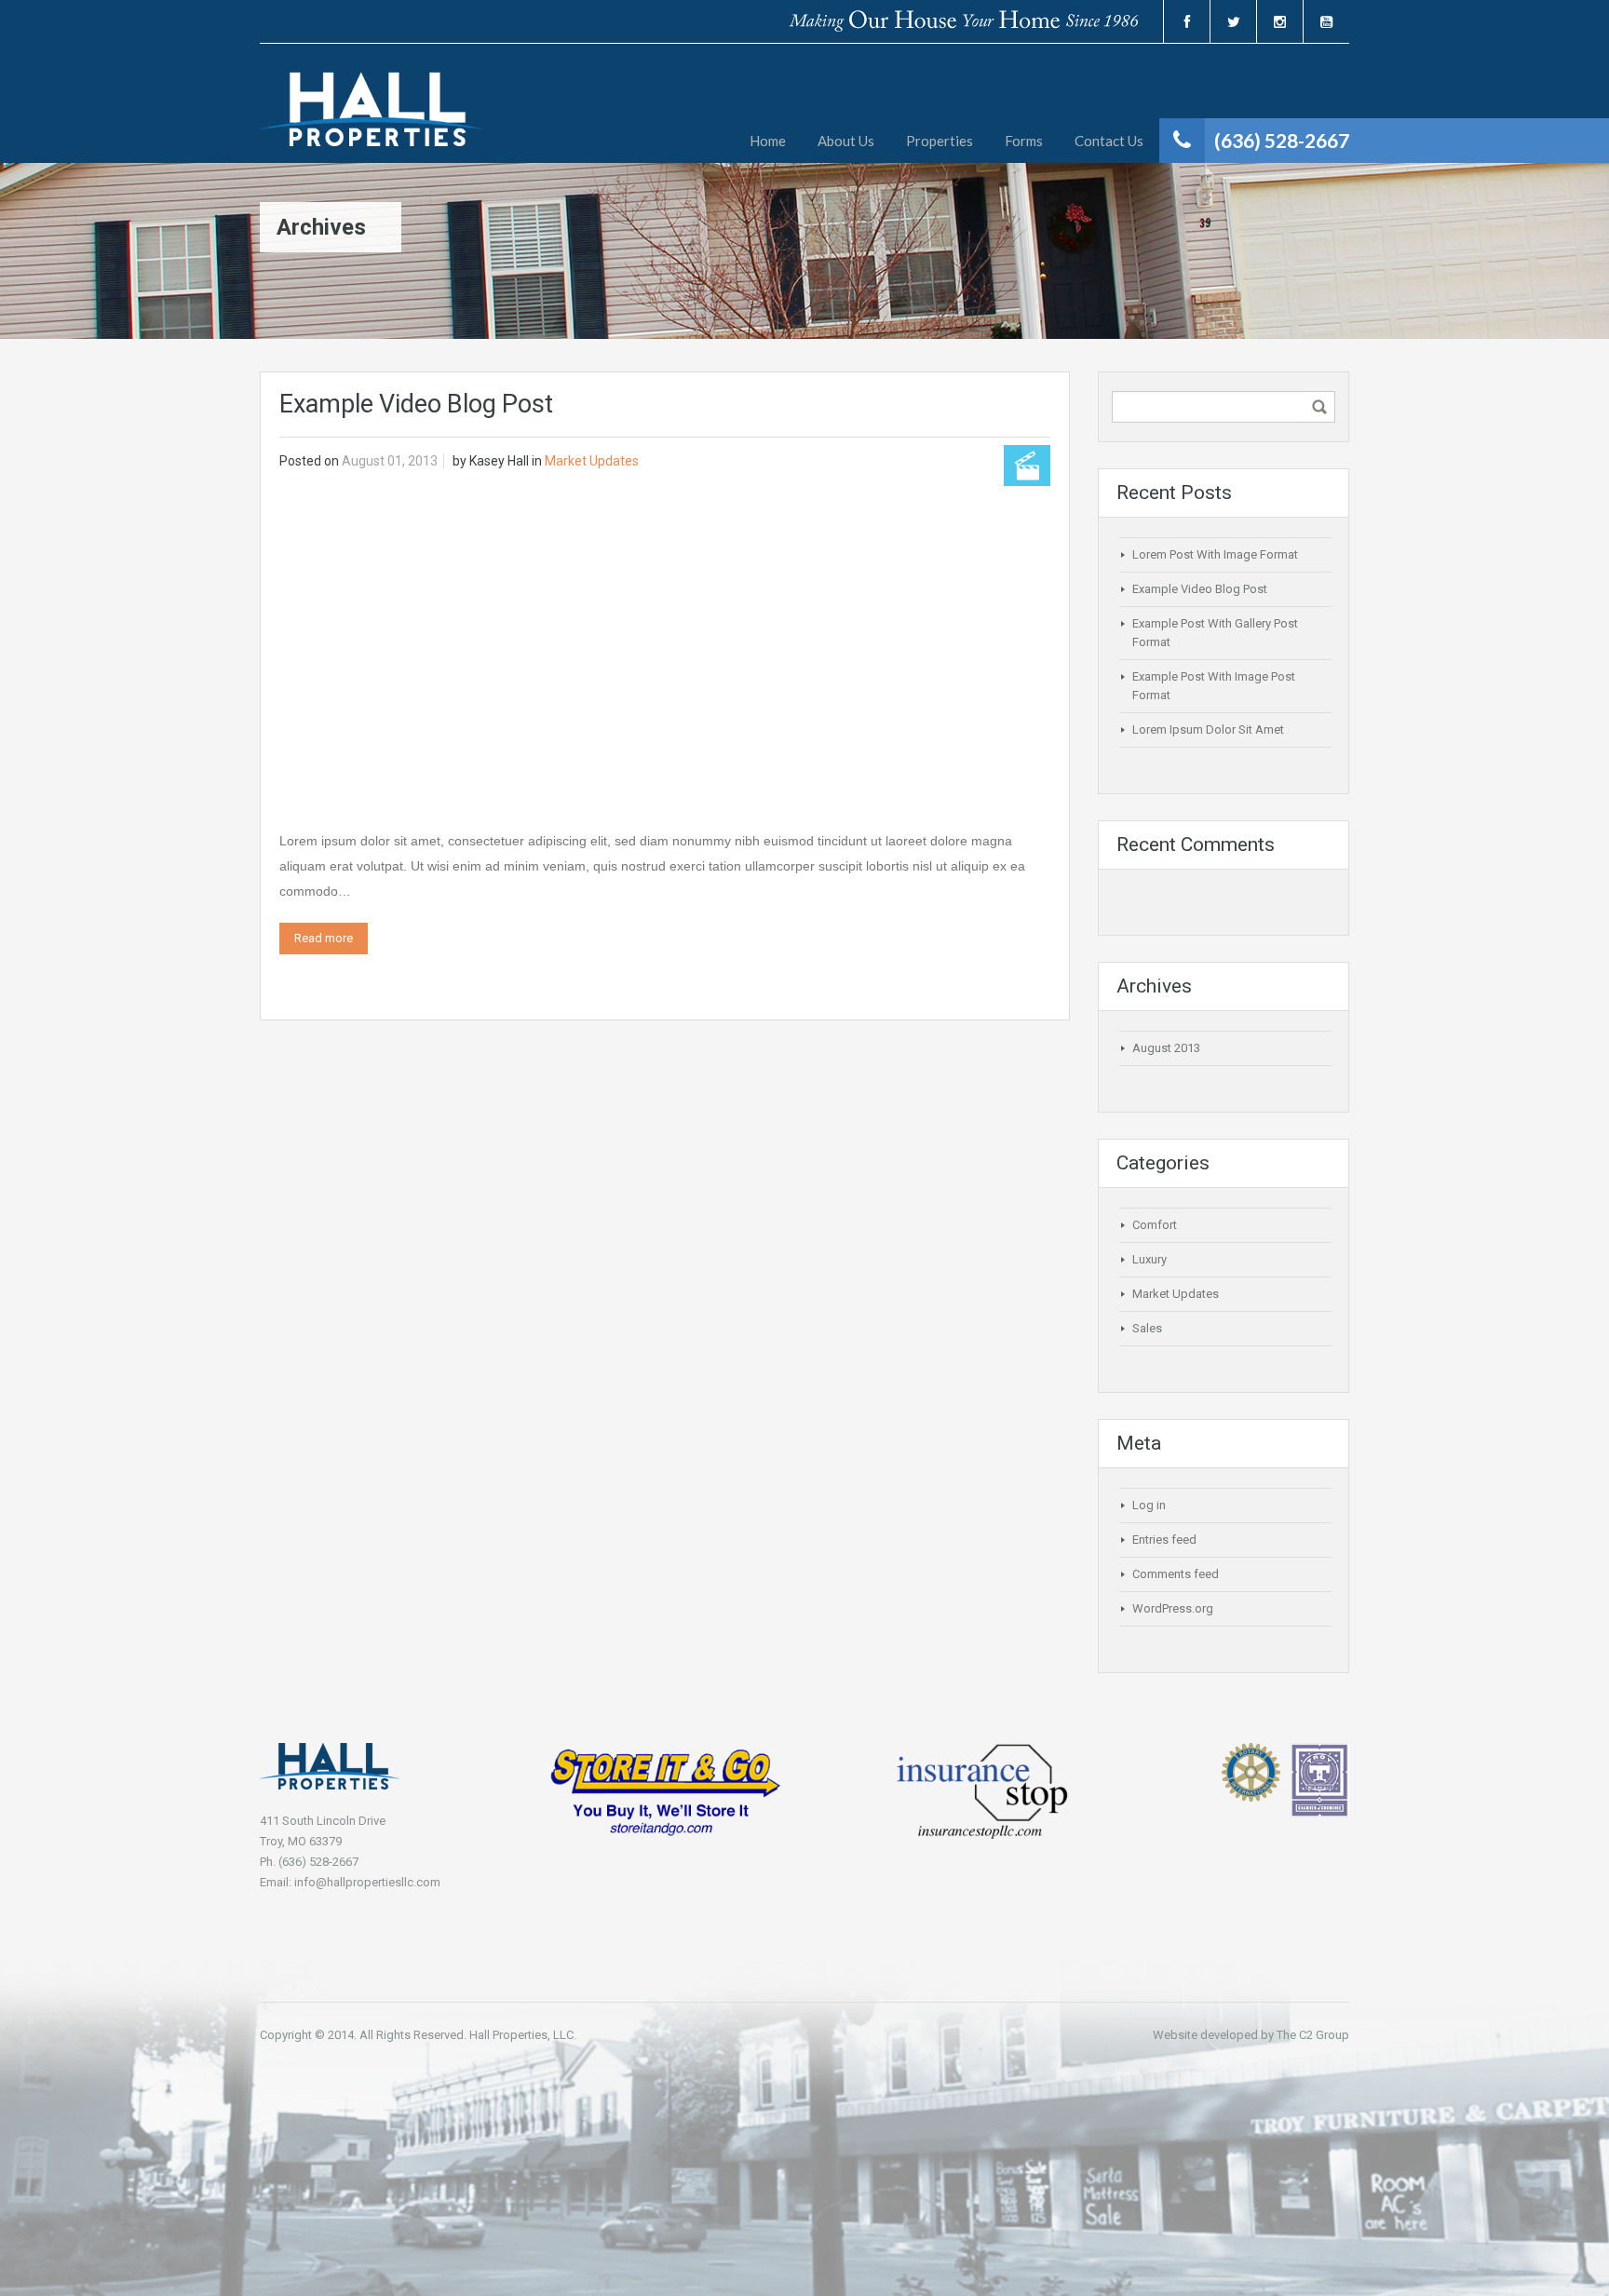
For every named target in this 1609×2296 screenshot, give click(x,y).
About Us (846, 141)
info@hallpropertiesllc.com (367, 1882)
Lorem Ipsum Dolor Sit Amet (1208, 729)
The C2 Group (1313, 2035)
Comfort (1155, 1225)
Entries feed (1164, 1540)
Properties (940, 141)
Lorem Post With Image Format (1215, 554)
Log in (1149, 1505)
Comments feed (1176, 1574)
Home (768, 141)
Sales (1147, 1328)
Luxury (1149, 1259)
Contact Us (1109, 141)
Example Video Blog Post (416, 404)
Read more (324, 938)
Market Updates (592, 461)
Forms (1024, 141)
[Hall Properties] (372, 117)
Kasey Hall (499, 461)
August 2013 (1166, 1048)
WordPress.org (1173, 1608)
